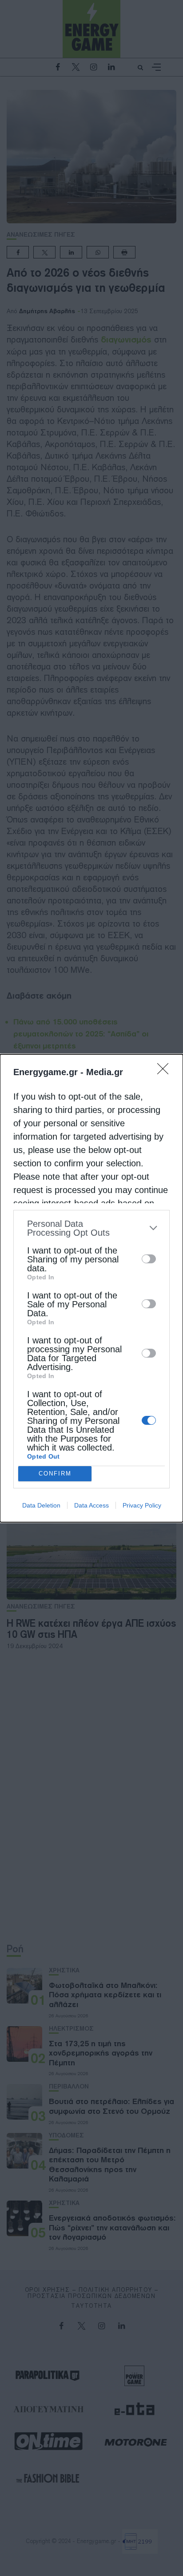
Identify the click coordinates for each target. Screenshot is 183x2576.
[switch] (149, 1259)
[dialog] (91, 1288)
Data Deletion (41, 1505)
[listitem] (91, 1228)
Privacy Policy (142, 1505)
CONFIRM (55, 1473)
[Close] (166, 1072)
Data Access (91, 1505)
